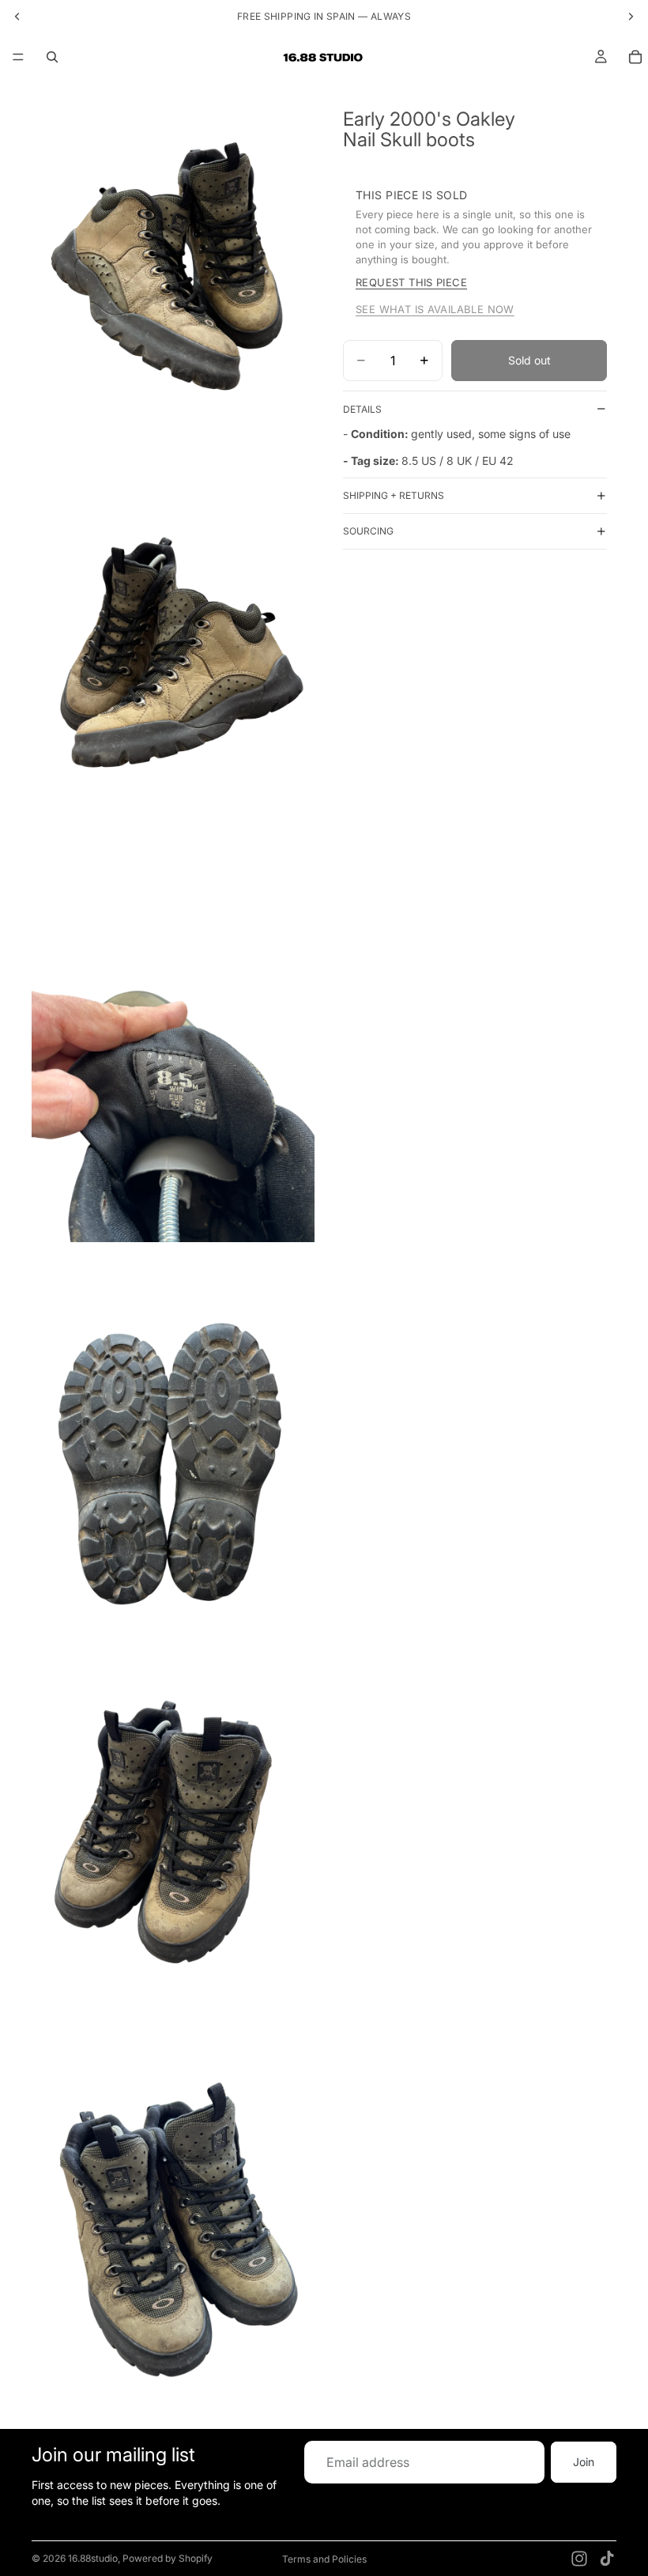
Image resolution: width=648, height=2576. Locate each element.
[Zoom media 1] (173, 274)
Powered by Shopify (168, 2558)
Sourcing (368, 531)
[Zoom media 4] (173, 1461)
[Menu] (18, 57)
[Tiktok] (607, 2559)
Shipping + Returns (394, 495)
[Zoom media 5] (173, 1856)
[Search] (52, 57)
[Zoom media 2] (173, 670)
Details (362, 409)
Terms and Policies (324, 2559)
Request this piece (411, 282)
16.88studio (93, 2558)
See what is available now (435, 309)
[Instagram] (579, 2559)
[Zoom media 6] (173, 2253)
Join (584, 2463)
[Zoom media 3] (173, 1065)
